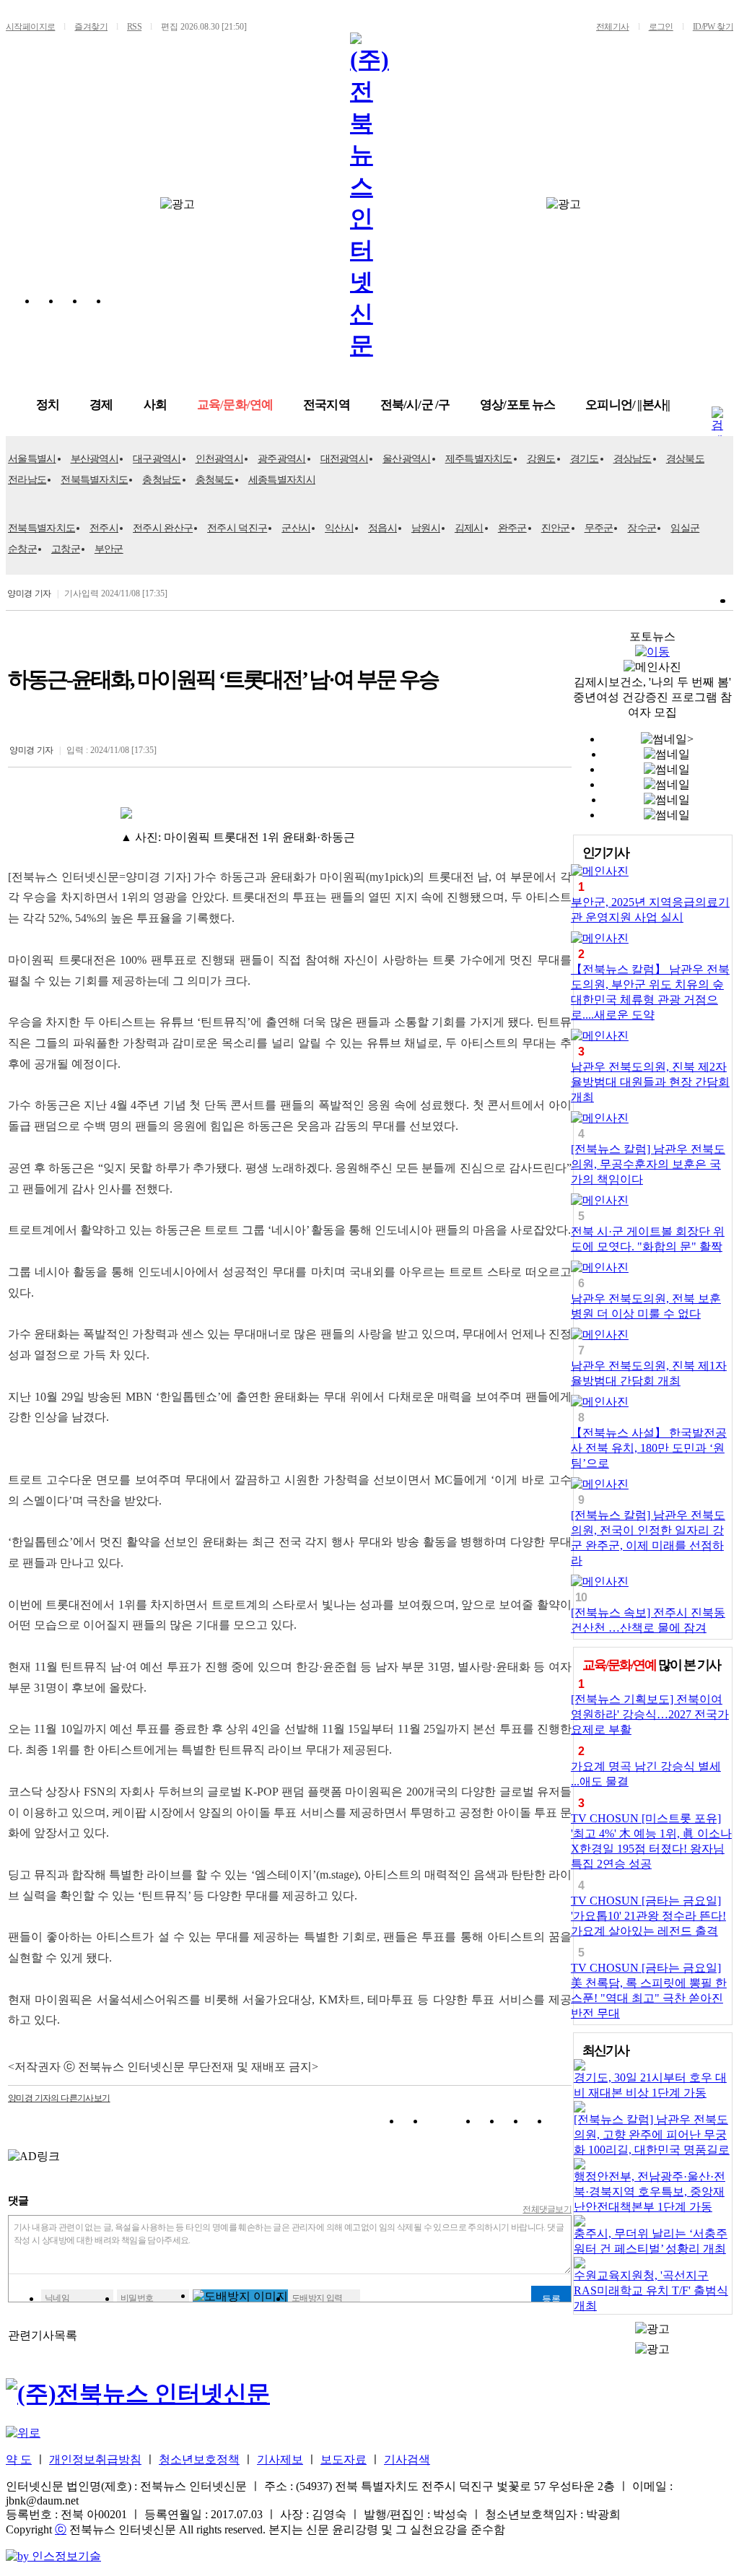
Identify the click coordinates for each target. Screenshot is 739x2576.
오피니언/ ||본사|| (628, 405)
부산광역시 (95, 459)
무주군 (599, 528)
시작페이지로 (30, 27)
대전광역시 (345, 459)
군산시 (296, 528)
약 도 (19, 2459)
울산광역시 (407, 459)
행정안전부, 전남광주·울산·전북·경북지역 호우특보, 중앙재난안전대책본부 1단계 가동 (650, 2192)
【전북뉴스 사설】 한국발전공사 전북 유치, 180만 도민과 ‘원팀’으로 (649, 1448)
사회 (155, 405)
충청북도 (215, 480)
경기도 (585, 459)
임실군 (685, 528)
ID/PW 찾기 (713, 27)
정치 (48, 405)
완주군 (512, 528)
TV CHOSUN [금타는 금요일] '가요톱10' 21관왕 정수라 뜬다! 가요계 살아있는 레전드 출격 (648, 1916)
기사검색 (407, 2459)
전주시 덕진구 (237, 528)
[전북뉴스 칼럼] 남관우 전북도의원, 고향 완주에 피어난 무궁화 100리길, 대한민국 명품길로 (652, 2135)
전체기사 (613, 27)
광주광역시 (282, 459)
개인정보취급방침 (95, 2459)
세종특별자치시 (282, 480)
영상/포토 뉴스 (517, 405)
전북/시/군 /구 (415, 405)
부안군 (109, 549)
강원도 (541, 459)
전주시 (104, 528)
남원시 (426, 528)
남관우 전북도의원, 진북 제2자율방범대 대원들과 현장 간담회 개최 (650, 1082)
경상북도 (685, 459)
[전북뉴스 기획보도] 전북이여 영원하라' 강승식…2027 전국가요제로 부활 (650, 1714)
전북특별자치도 (94, 480)
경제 (101, 405)
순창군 (22, 549)
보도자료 (344, 2459)
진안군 (556, 528)
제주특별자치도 (479, 459)
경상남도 (633, 459)
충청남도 (161, 480)
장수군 (642, 528)
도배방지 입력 (317, 2298)
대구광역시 (157, 459)
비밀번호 (137, 2298)
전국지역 (327, 405)
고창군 (66, 549)
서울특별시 (32, 459)
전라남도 (27, 480)
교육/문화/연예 (235, 405)
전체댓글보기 (547, 2209)
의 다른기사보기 (59, 2098)
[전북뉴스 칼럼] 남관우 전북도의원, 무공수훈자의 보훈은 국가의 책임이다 (648, 1164)
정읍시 (382, 528)
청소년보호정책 (199, 2459)
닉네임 (57, 2298)
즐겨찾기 (91, 27)
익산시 (339, 528)
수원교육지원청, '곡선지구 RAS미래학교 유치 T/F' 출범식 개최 (651, 2290)
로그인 (661, 27)
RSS (134, 27)
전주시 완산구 (163, 528)
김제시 (469, 528)
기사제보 (280, 2459)
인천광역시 (220, 459)
